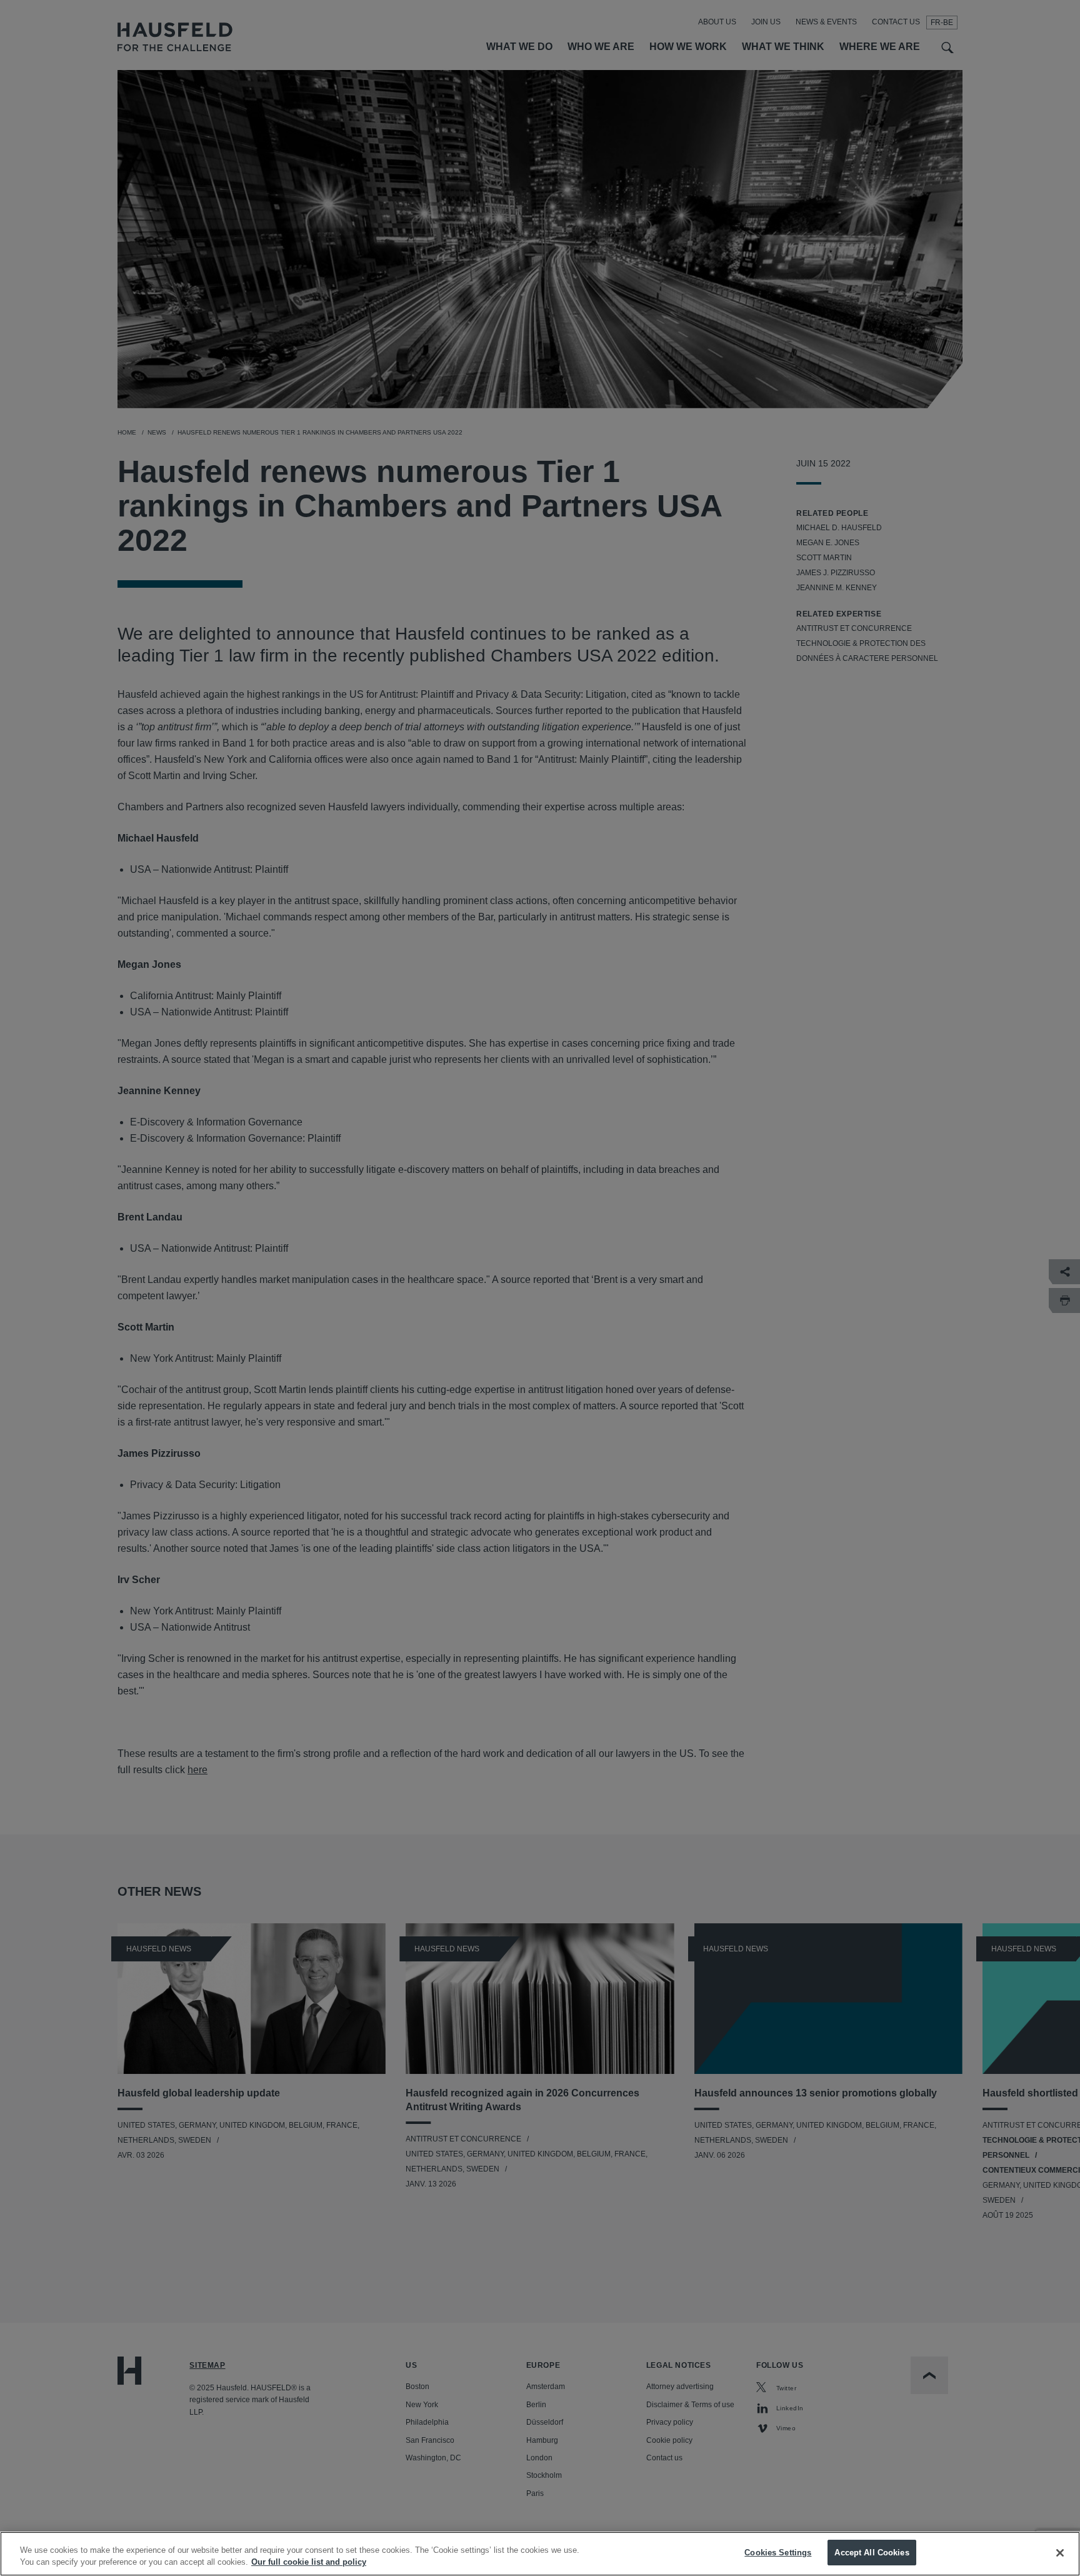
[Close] (1060, 2553)
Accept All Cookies (872, 2553)
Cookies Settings (778, 2553)
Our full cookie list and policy (309, 2563)
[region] (540, 2554)
